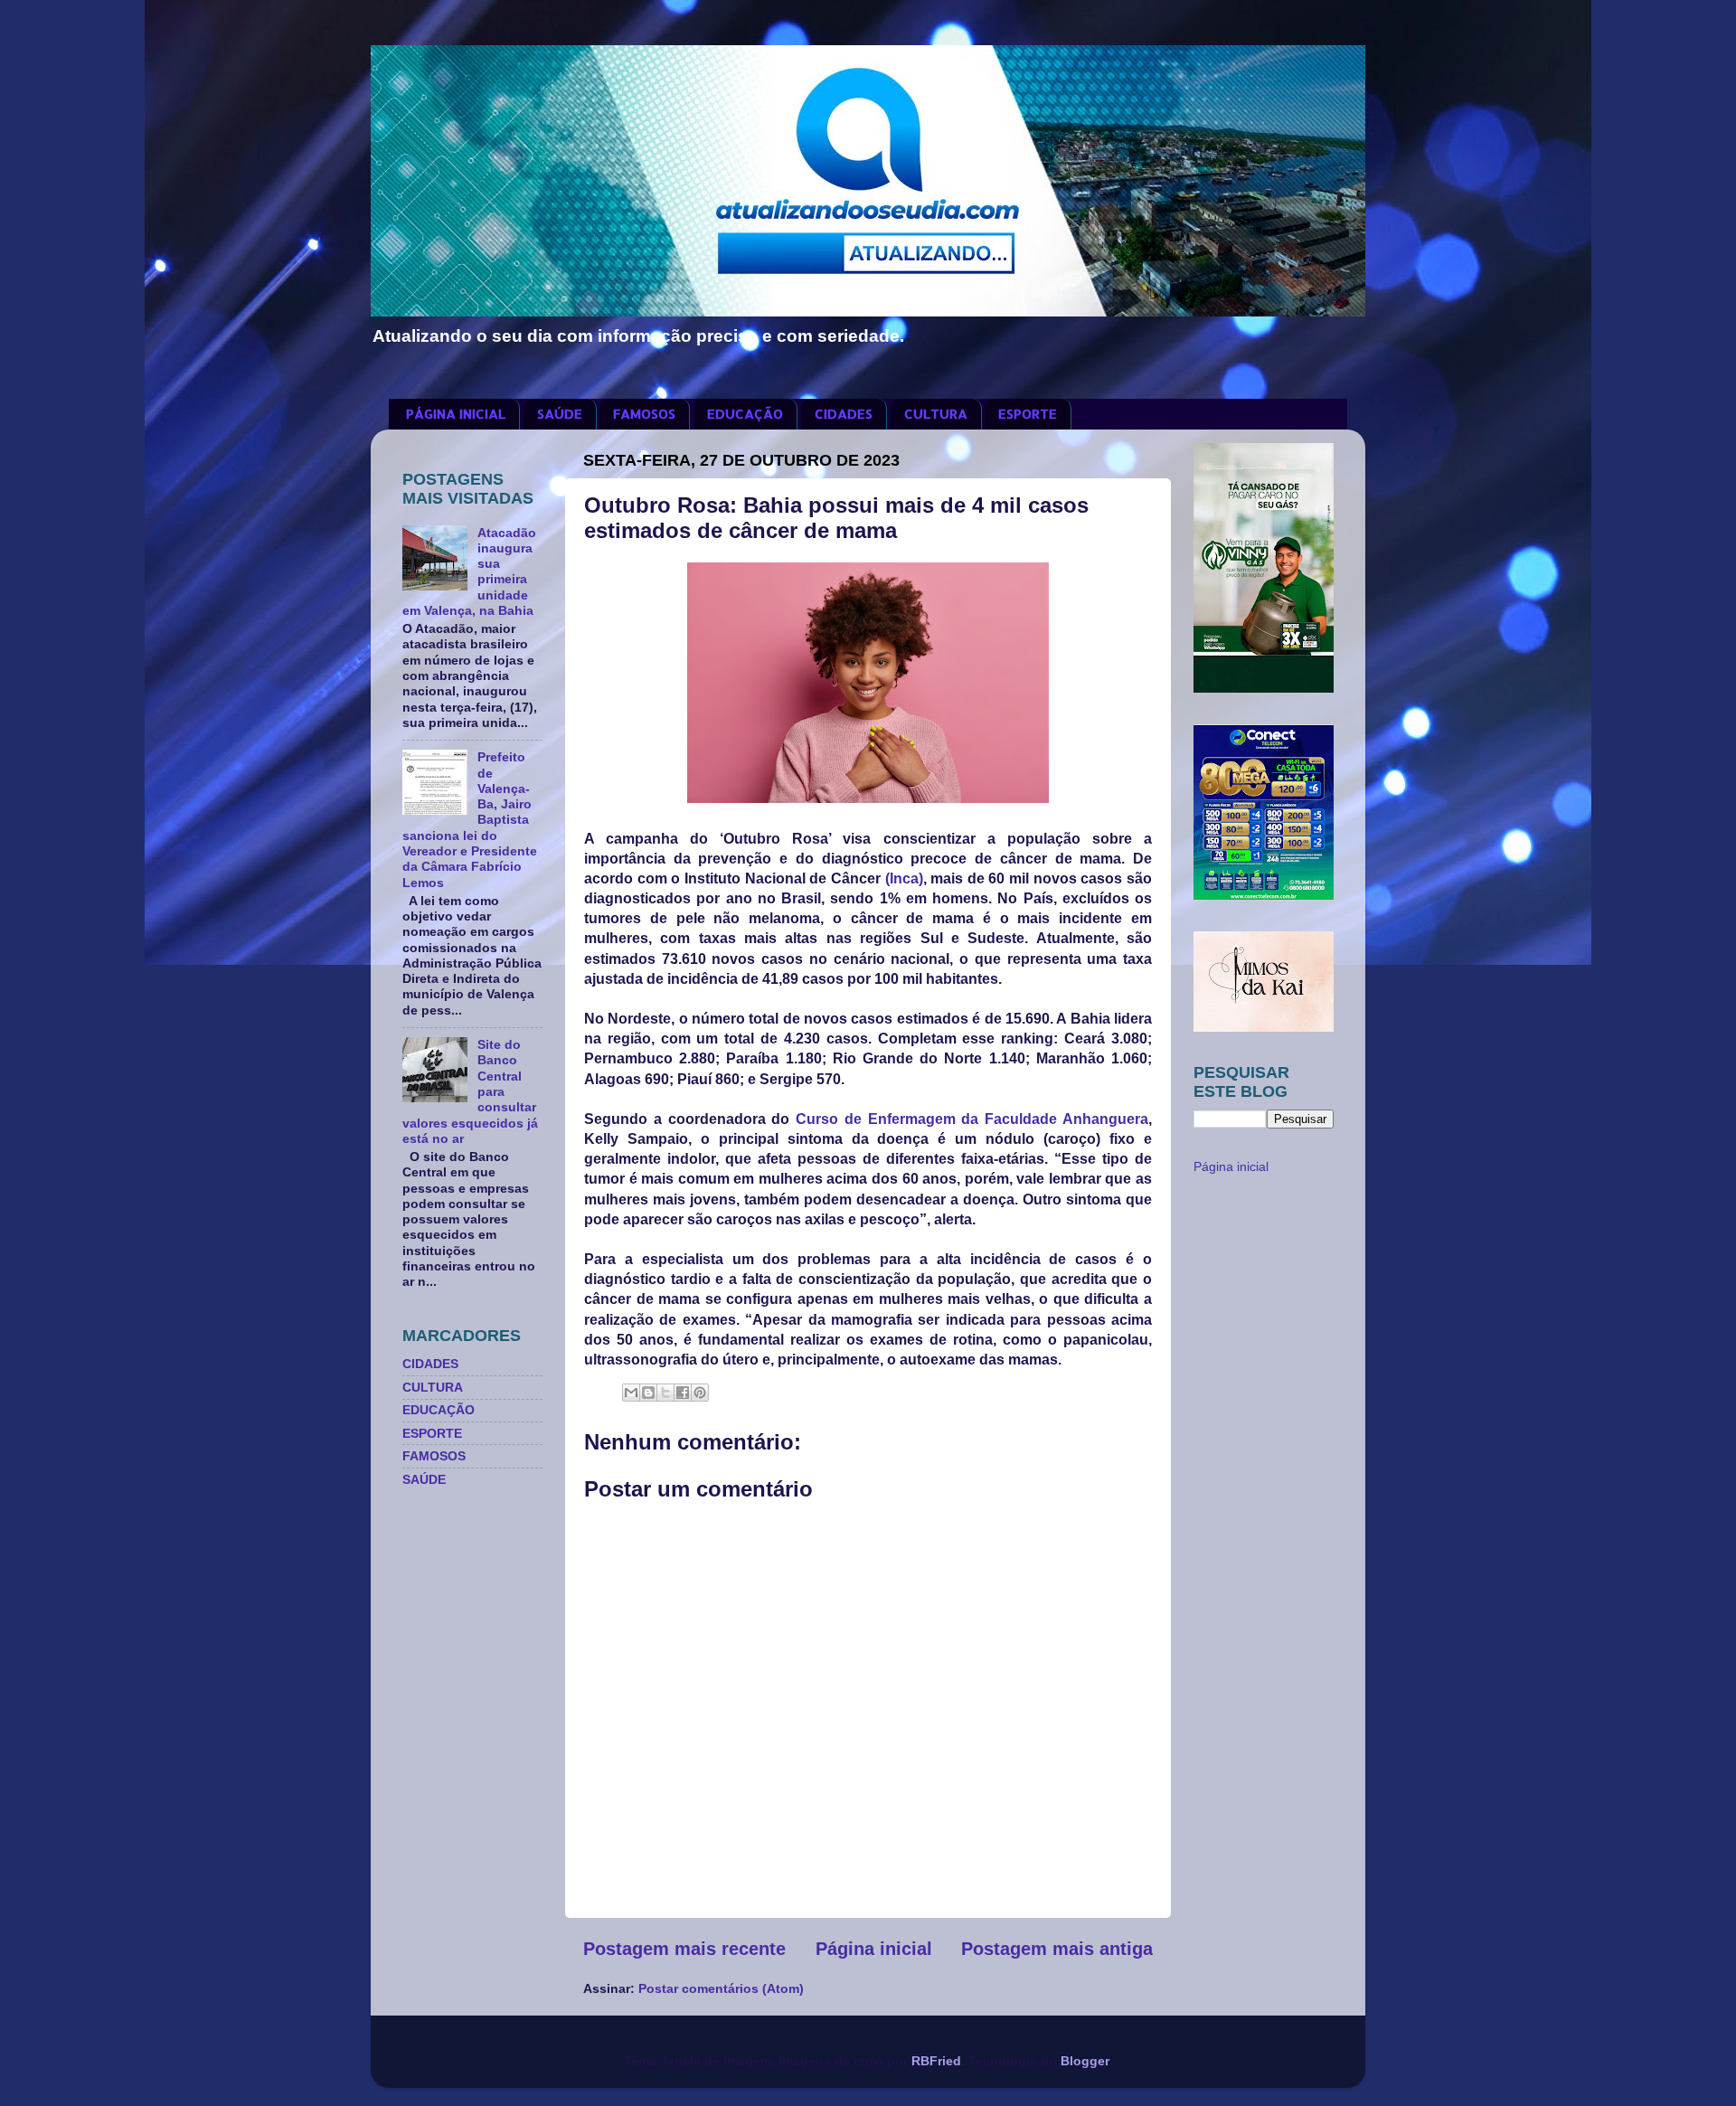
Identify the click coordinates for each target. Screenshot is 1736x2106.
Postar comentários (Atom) (721, 1988)
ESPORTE (1028, 414)
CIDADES (844, 414)
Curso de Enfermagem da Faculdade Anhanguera (972, 1119)
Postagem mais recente (684, 1949)
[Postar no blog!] (648, 1393)
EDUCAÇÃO (745, 414)
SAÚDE (560, 414)
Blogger (1085, 2061)
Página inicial (874, 1949)
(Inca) (904, 878)
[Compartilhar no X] (665, 1393)
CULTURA (936, 414)
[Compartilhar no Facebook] (683, 1393)
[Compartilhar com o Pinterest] (700, 1393)
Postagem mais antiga (1057, 1949)
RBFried (936, 2061)
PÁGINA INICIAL (456, 414)
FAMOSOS (644, 414)
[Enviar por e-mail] (631, 1393)
